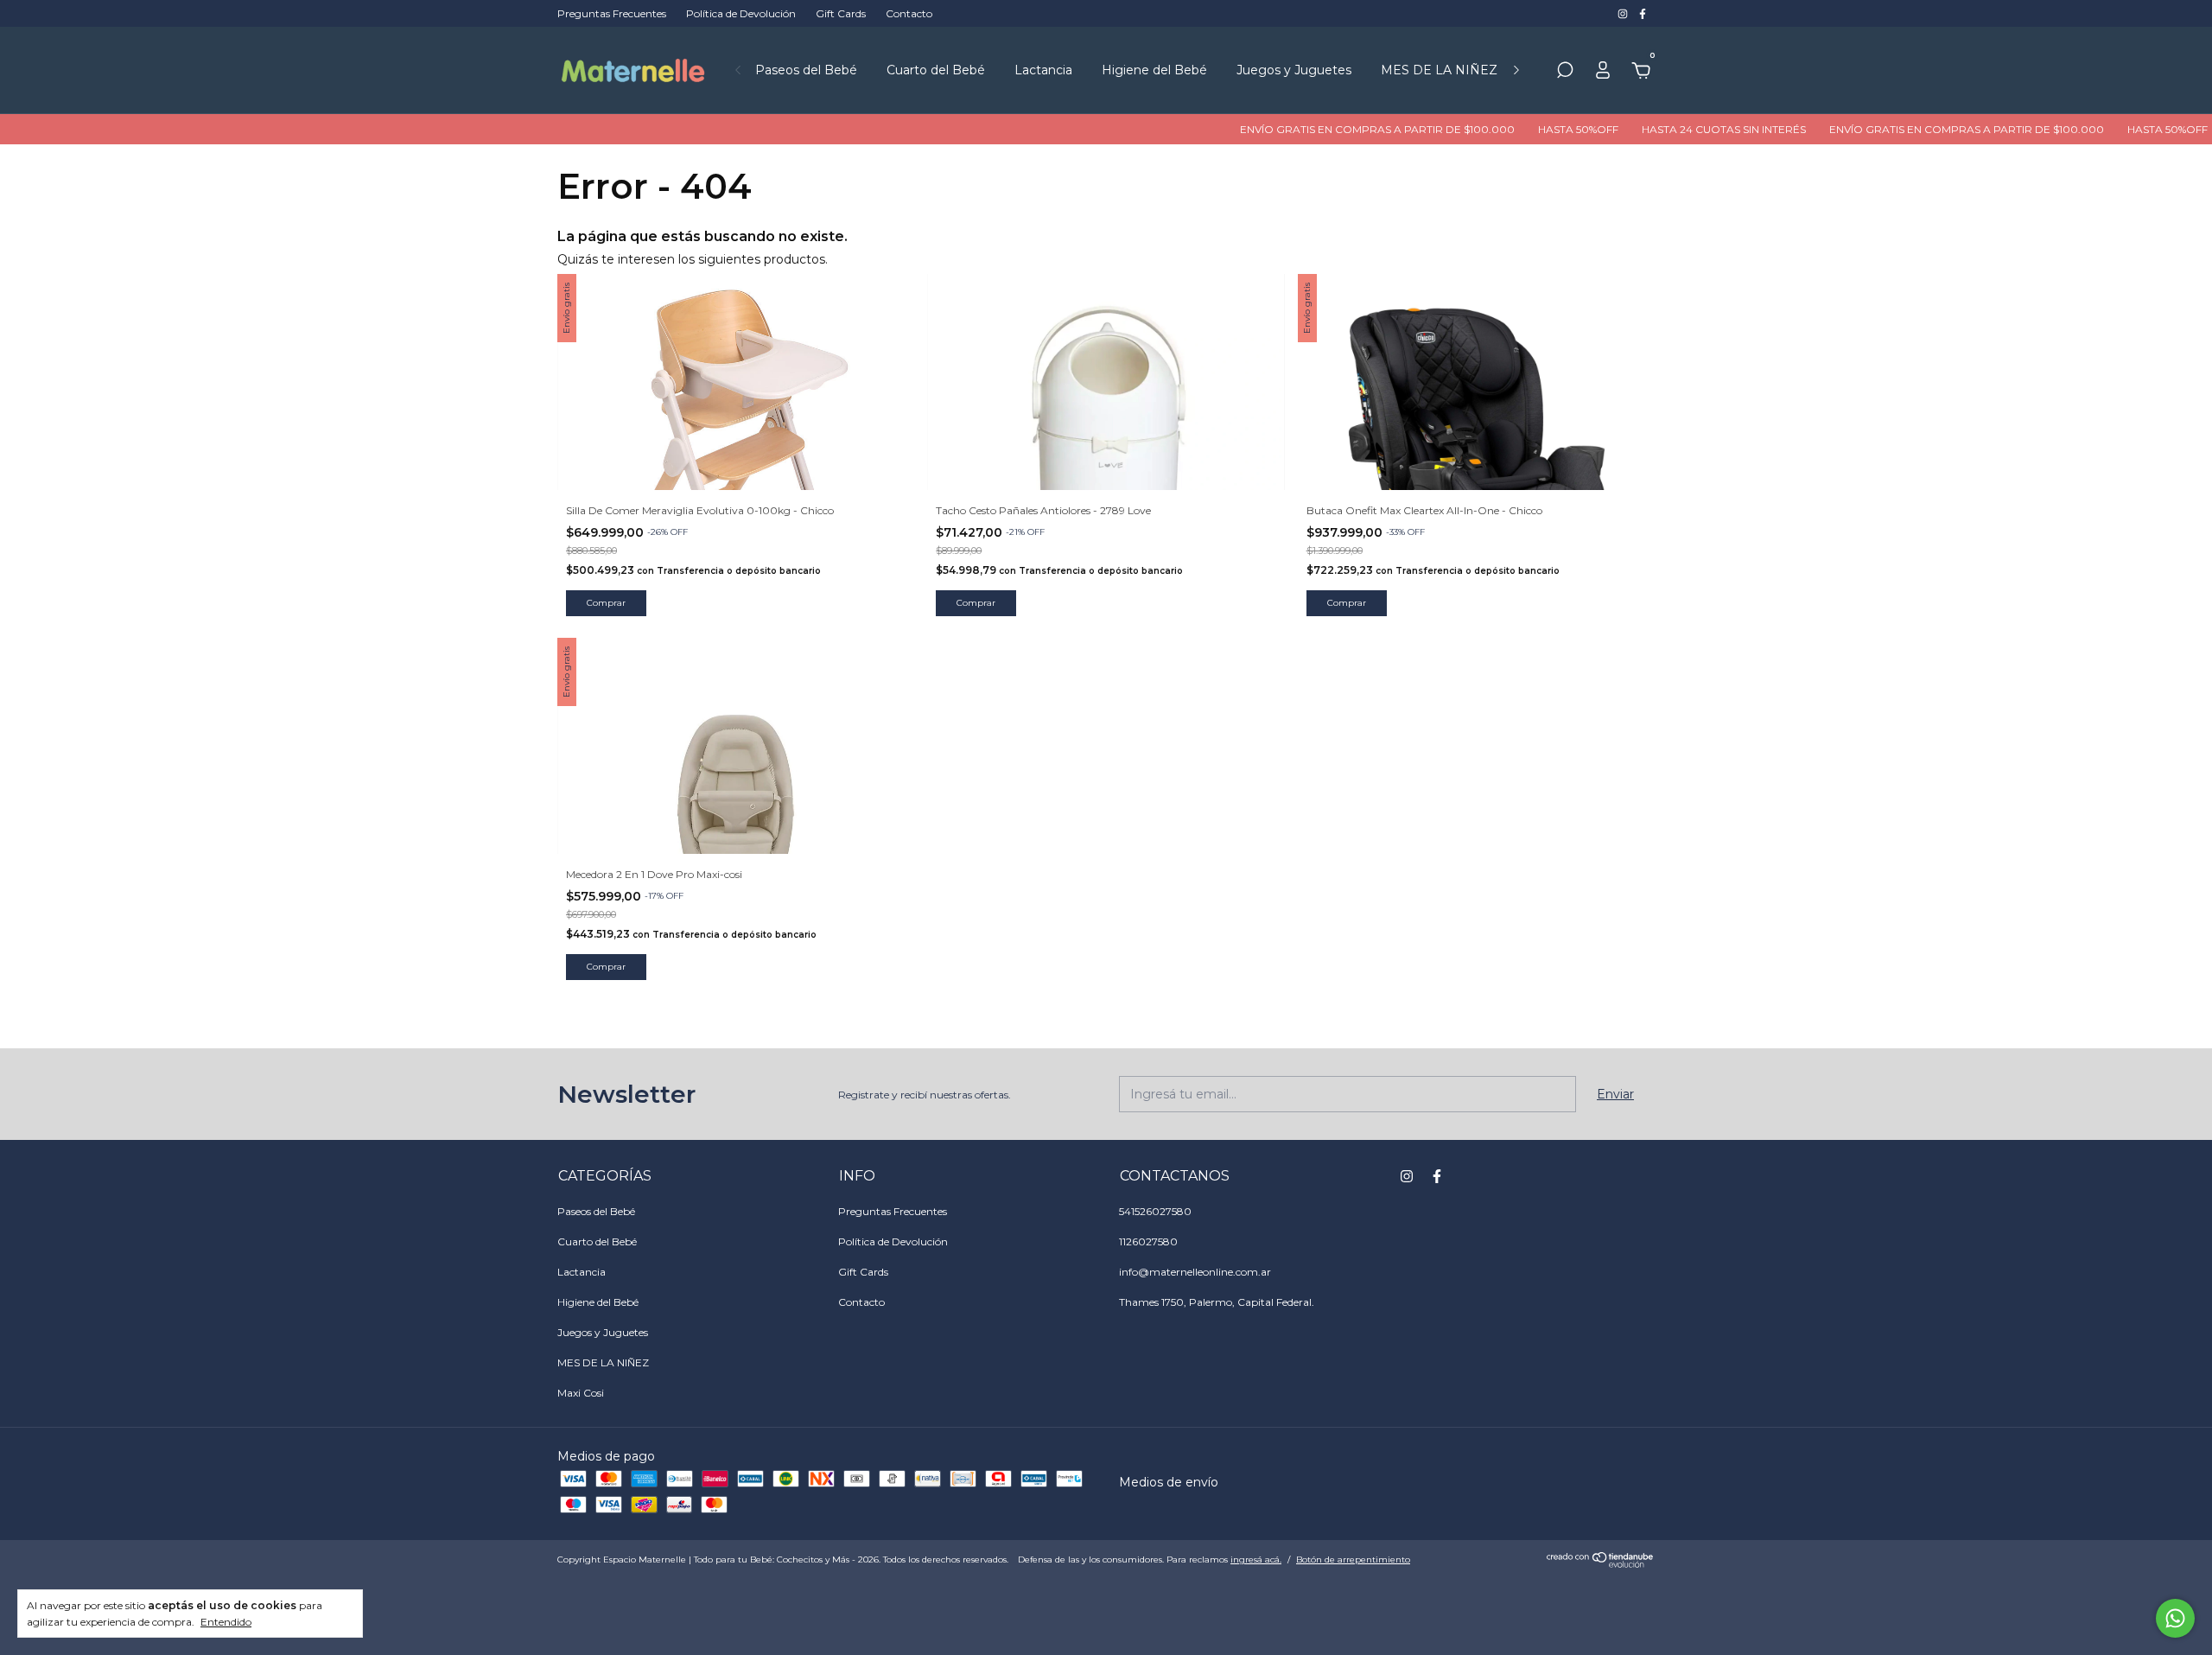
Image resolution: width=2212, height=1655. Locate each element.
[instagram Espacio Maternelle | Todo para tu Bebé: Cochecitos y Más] (1624, 13)
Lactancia (1043, 70)
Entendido (226, 1622)
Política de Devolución (741, 13)
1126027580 (1148, 1241)
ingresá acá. (1256, 1560)
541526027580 (1155, 1211)
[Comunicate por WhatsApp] (2175, 1618)
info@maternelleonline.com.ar (1195, 1272)
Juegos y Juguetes (1294, 70)
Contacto (909, 13)
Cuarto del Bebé (936, 70)
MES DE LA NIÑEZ (1439, 70)
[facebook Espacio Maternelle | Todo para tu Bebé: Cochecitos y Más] (1643, 13)
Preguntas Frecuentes (612, 13)
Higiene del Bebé (1154, 70)
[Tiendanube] (1601, 1563)
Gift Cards (841, 13)
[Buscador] (1565, 73)
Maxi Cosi (581, 1393)
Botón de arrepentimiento (1353, 1560)
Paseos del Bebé (806, 70)
